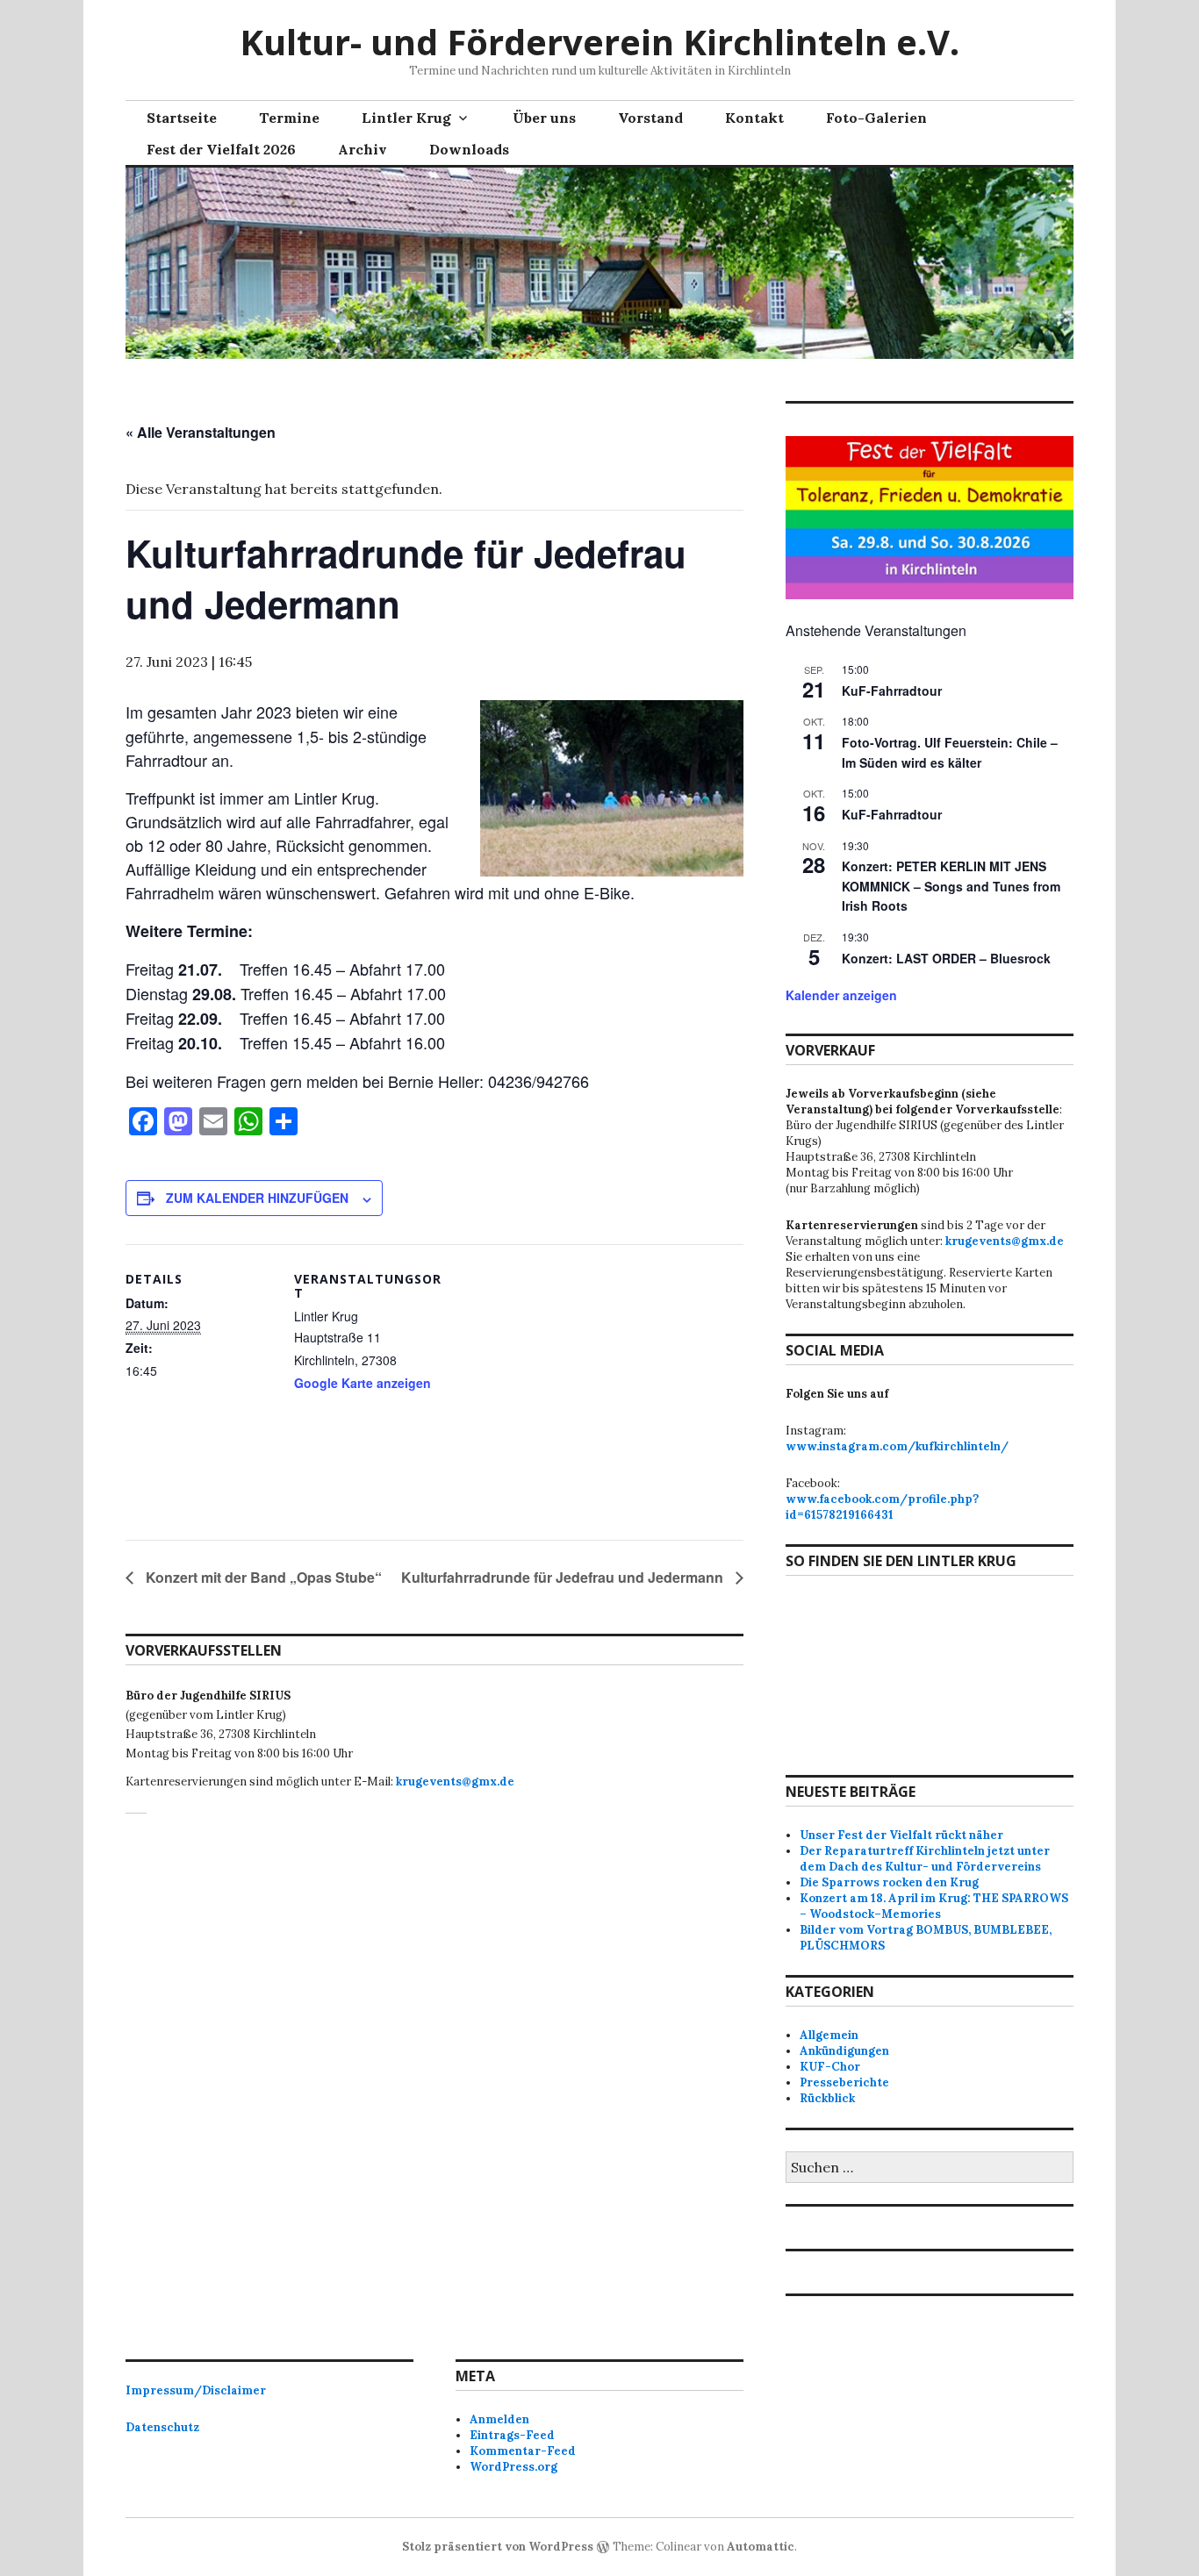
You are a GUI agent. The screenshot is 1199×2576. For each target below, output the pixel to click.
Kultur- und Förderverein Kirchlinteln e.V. (599, 42)
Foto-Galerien (876, 118)
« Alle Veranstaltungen (201, 432)
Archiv (363, 149)
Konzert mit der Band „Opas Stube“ (262, 1577)
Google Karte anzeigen (363, 1383)
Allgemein (829, 2035)
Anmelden (499, 2419)
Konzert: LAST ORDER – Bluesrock (946, 958)
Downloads (469, 149)
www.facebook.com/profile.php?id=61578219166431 (882, 1507)
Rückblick (827, 2098)
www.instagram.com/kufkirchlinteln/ (897, 1446)
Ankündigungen (844, 2051)
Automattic (761, 2547)
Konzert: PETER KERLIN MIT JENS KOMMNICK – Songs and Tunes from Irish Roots (951, 886)
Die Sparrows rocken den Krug (889, 1882)
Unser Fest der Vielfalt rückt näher (901, 1835)
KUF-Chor (830, 2067)
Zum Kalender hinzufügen (257, 1198)
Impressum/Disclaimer (196, 2390)
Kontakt (754, 118)
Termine (289, 118)
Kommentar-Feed (523, 2451)
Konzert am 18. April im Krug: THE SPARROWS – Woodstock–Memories (934, 1906)
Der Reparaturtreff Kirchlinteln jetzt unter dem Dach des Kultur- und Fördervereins (925, 1859)
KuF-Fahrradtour (892, 691)
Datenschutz (162, 2427)
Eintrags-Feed (512, 2435)
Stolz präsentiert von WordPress (498, 2547)
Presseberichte (844, 2082)
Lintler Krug (406, 118)
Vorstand (650, 118)
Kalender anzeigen (841, 995)
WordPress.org (513, 2467)
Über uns (544, 118)
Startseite (182, 118)
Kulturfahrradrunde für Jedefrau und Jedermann (564, 1577)
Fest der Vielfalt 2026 (221, 149)
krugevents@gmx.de (455, 1782)
